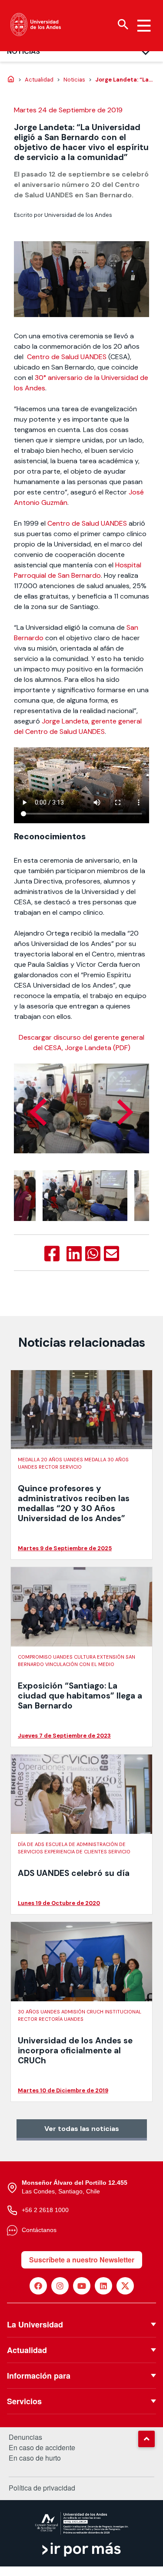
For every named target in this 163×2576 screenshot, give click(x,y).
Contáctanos (39, 2230)
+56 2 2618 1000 (45, 2210)
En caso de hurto (35, 2458)
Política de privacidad (42, 2488)
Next (125, 1112)
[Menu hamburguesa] (144, 26)
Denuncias (25, 2437)
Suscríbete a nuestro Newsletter (82, 2260)
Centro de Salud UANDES (67, 357)
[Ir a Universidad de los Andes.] (11, 80)
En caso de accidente (42, 2448)
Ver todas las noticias (82, 2129)
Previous (38, 1112)
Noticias (23, 51)
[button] (146, 2439)
